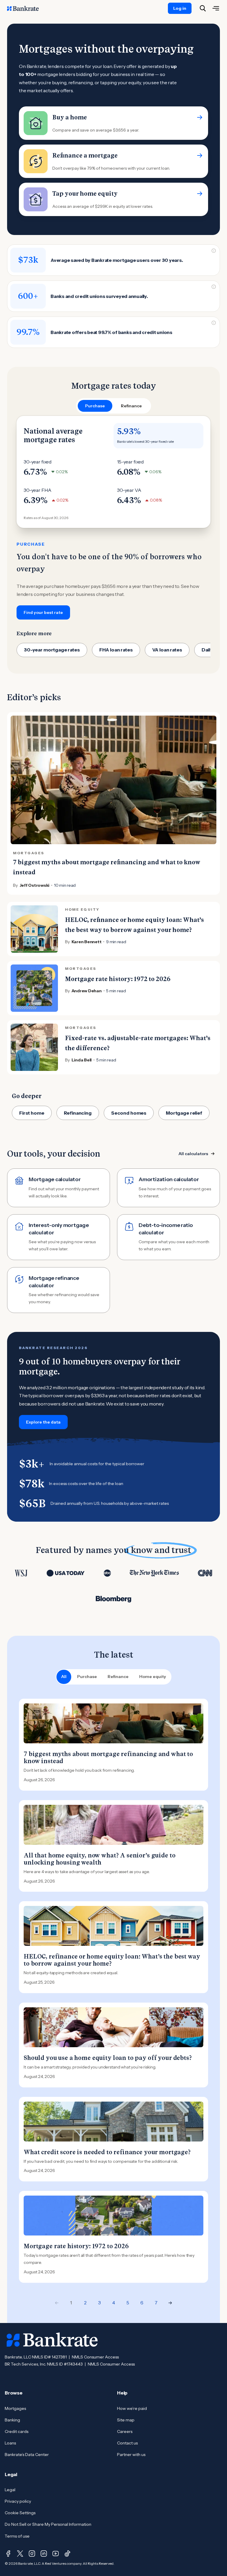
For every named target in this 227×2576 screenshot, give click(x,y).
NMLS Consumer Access (95, 2357)
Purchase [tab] (95, 406)
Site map (126, 2420)
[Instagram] (32, 2554)
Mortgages (15, 2408)
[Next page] (170, 2303)
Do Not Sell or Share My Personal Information (48, 2524)
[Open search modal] (203, 8)
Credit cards (17, 2431)
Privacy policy (18, 2501)
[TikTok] (67, 2554)
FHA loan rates (116, 650)
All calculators (193, 1154)
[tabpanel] (113, 518)
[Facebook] (8, 2554)
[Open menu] (216, 8)
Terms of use (17, 2536)
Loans (10, 2443)
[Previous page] (57, 2303)
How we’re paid (132, 2408)
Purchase (87, 1677)
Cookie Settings (20, 2513)
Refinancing (78, 1113)
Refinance (118, 1677)
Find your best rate (43, 612)
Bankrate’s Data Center (27, 2455)
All (64, 1677)
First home (32, 1113)
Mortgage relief (184, 1113)
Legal (10, 2490)
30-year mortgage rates (52, 650)
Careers (125, 2431)
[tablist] (113, 406)
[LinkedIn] (44, 2554)
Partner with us (131, 2455)
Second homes (129, 1113)
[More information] (214, 251)
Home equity (153, 1677)
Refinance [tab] (131, 406)
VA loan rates (167, 650)
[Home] (26, 8)
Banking (12, 2420)
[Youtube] (56, 2554)
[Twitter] (20, 2554)
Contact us (127, 2443)
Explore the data (43, 1422)
